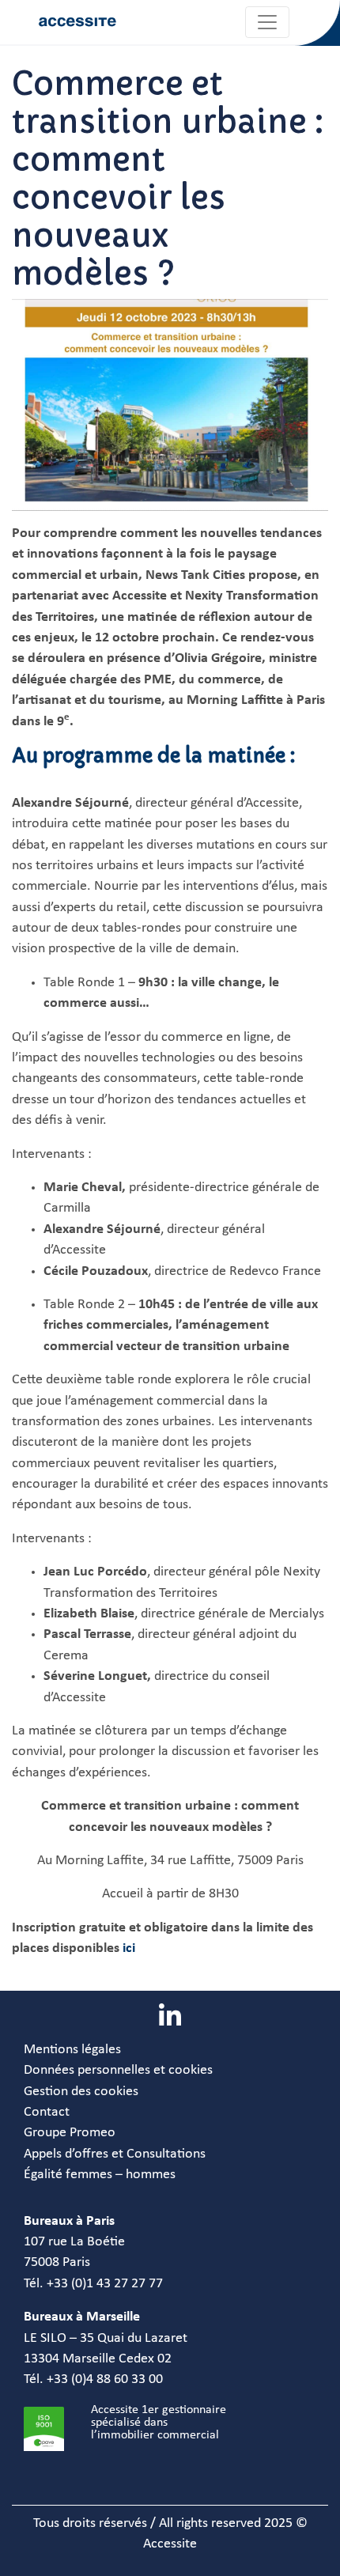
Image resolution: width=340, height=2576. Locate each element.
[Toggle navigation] (267, 22)
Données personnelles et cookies (118, 2070)
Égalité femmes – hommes (100, 2175)
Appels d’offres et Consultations (115, 2154)
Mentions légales (72, 2050)
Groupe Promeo (70, 2133)
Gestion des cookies (81, 2092)
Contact (47, 2112)
